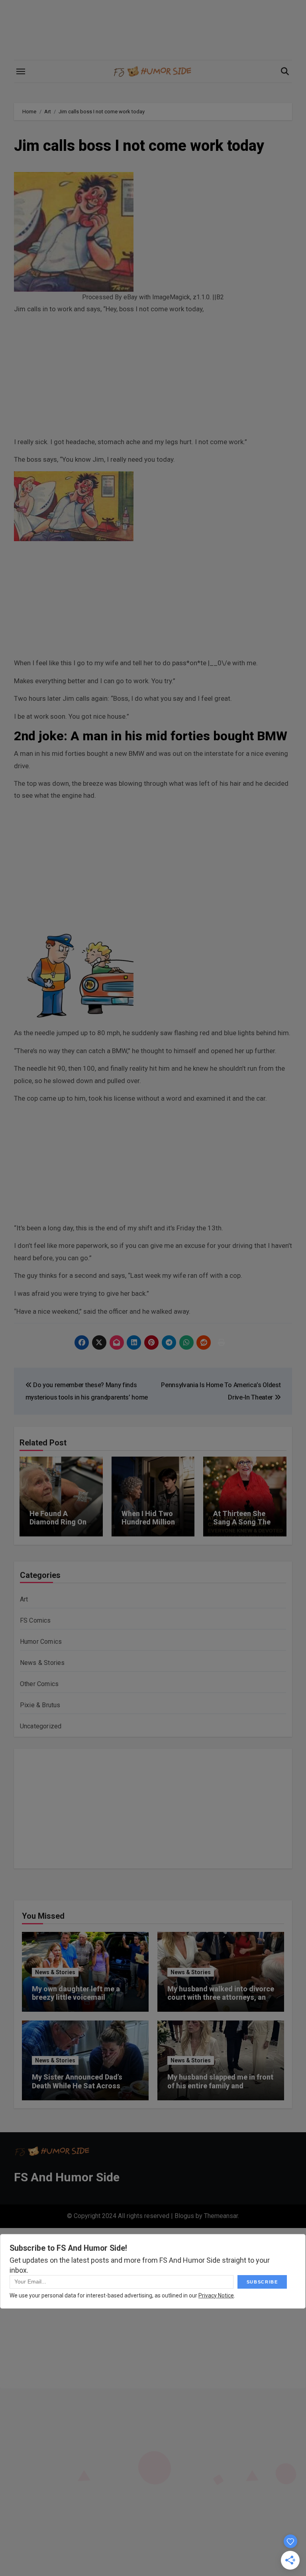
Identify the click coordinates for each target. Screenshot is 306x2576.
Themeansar (221, 2216)
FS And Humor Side (67, 2177)
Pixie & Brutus (40, 1705)
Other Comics (39, 1684)
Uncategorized (41, 1726)
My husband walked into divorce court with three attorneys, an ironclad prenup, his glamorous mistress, (221, 2002)
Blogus (184, 2216)
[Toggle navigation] (21, 71)
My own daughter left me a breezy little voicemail (76, 1993)
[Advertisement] (154, 377)
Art (24, 1599)
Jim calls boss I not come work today (139, 146)
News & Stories (42, 1663)
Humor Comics (41, 1642)
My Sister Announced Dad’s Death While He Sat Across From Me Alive (77, 2086)
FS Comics (35, 1620)
